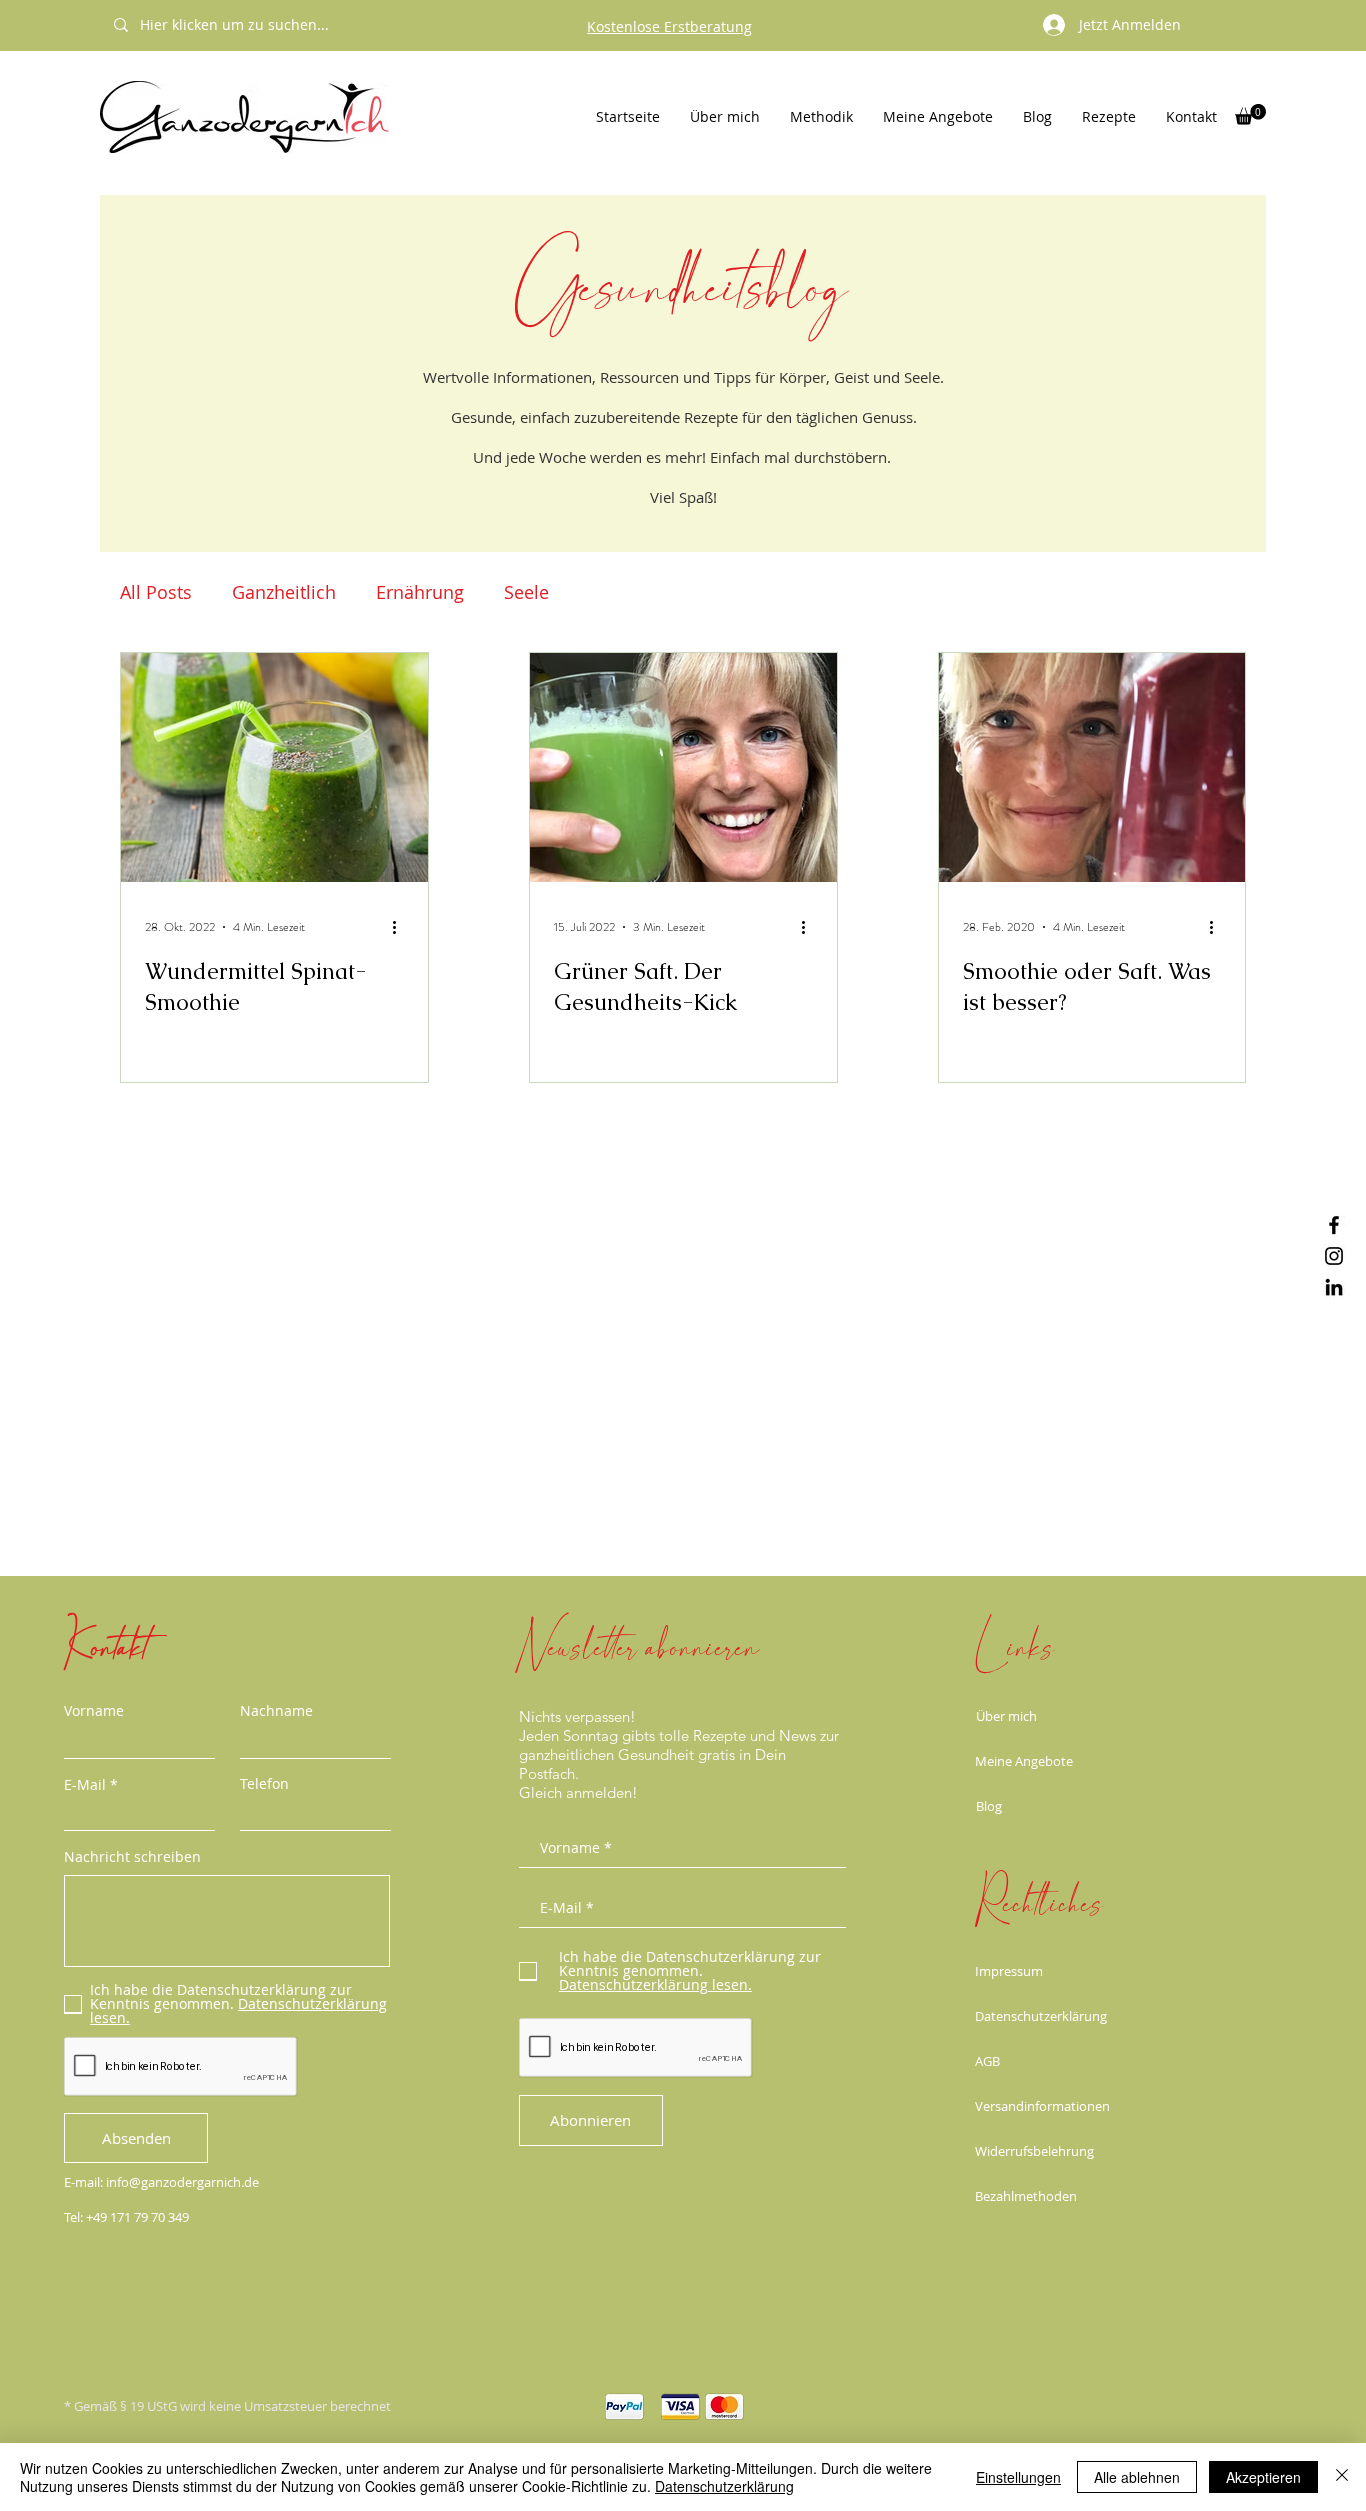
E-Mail (85, 1785)
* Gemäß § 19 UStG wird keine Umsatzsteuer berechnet (227, 2406)
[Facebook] (1334, 1225)
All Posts (156, 592)
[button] (1250, 114)
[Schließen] (1342, 2477)
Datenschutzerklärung (1041, 2016)
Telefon (264, 1784)
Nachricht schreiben (132, 1857)
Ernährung (420, 592)
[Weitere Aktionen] (401, 927)
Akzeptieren (1263, 2477)
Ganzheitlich (284, 592)
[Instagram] (1334, 1256)
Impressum (1009, 1971)
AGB (987, 2061)
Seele (526, 592)
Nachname (276, 1711)
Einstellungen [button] (1018, 2477)
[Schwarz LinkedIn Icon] (1334, 1287)
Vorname (94, 1711)
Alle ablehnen (1137, 2477)
